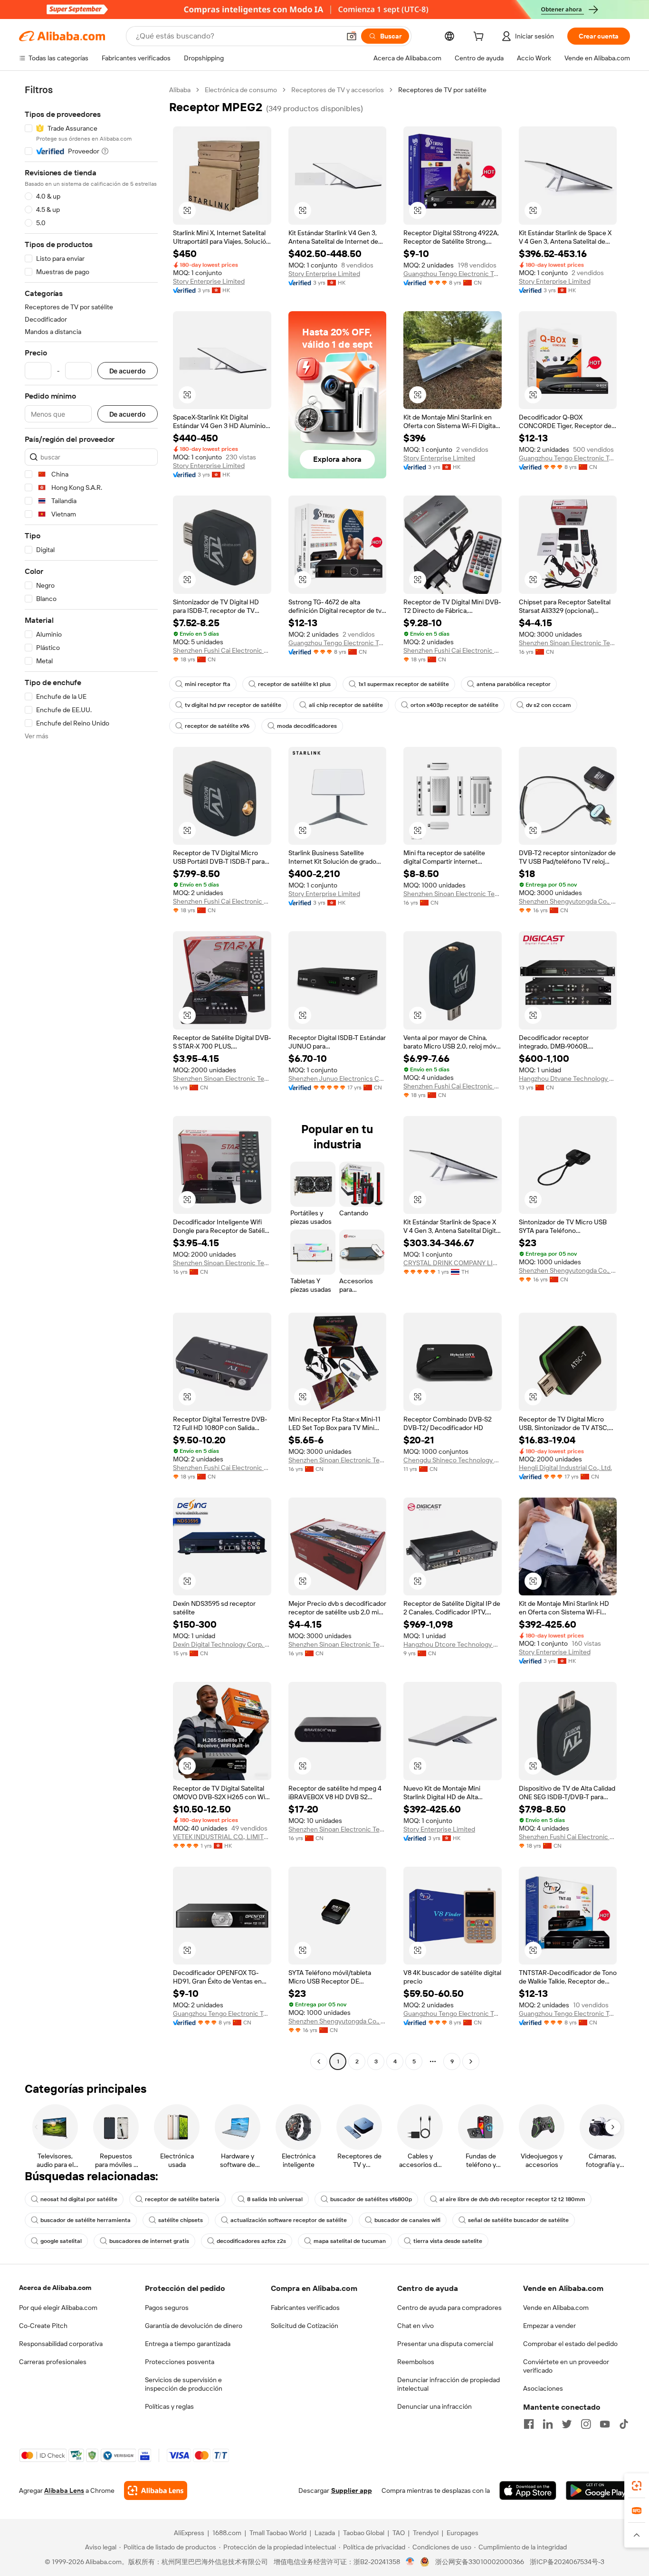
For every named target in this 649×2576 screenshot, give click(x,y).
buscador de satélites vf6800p (371, 2199)
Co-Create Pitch (43, 2326)
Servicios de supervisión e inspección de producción (184, 2384)
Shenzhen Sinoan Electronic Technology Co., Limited (568, 643)
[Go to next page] (471, 2061)
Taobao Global (364, 2533)
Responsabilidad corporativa (61, 2344)
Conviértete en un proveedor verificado (566, 2366)
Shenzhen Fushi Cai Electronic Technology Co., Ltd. (222, 650)
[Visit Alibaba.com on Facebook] (529, 2424)
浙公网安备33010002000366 (480, 2562)
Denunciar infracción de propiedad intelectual (449, 2384)
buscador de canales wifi (407, 2220)
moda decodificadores (307, 726)
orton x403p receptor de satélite (454, 705)
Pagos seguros (167, 2308)
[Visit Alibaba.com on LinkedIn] (548, 2424)
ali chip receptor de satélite (346, 705)
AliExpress (189, 2533)
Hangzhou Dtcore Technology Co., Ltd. (453, 1644)
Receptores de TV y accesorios (338, 90)
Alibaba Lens (64, 2490)
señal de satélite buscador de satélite (518, 2220)
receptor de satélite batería (182, 2199)
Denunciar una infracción (434, 2406)
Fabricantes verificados (305, 2308)
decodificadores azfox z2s (251, 2241)
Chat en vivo (415, 2326)
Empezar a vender (549, 2326)
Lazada (325, 2533)
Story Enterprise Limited (209, 281)
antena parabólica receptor (514, 684)
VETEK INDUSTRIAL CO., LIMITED (222, 1837)
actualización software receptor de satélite (289, 2220)
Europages (463, 2533)
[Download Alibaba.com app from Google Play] (598, 2490)
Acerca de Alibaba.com (55, 2288)
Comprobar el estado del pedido (570, 2344)
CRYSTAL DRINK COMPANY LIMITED (453, 1263)
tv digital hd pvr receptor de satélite (233, 705)
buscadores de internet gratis (149, 2241)
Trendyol (426, 2533)
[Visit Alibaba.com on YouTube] (605, 2424)
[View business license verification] (410, 2562)
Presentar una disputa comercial (445, 2344)
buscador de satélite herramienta (86, 2220)
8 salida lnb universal (275, 2199)
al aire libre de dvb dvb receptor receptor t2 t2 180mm (512, 2199)
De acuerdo (128, 371)
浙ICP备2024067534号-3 (567, 2562)
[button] (352, 36)
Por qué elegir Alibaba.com (58, 2308)
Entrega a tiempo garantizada (188, 2344)
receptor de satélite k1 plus (294, 684)
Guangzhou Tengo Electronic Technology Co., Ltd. (453, 274)
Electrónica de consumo (241, 90)
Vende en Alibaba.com (556, 2308)
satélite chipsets (181, 2220)
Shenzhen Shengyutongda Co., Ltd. (568, 901)
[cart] (480, 38)
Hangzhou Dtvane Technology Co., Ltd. (568, 1078)
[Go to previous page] (319, 2061)
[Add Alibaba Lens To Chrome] (156, 2490)
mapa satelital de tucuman (350, 2241)
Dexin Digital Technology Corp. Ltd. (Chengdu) (222, 1644)
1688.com (227, 2533)
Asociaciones (543, 2388)
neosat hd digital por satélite (79, 2199)
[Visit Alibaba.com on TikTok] (624, 2424)
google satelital (61, 2241)
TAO (399, 2533)
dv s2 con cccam (549, 705)
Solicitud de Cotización (305, 2326)
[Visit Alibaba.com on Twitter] (567, 2424)
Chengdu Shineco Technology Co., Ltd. (453, 1460)
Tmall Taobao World (278, 2533)
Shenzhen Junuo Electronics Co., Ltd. (338, 1078)
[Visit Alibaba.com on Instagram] (586, 2424)
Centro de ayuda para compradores (449, 2308)
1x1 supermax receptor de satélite (404, 684)
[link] (637, 2486)
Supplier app (352, 2490)
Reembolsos (416, 2362)
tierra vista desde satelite (448, 2241)
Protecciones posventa (180, 2362)
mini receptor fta (208, 684)
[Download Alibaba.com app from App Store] (528, 2490)
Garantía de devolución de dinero (194, 2326)
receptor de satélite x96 (217, 726)
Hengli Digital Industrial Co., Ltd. (565, 1468)
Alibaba (180, 90)
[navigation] (91, 1077)
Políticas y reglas (169, 2406)
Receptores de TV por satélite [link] (442, 90)
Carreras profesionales (53, 2362)
